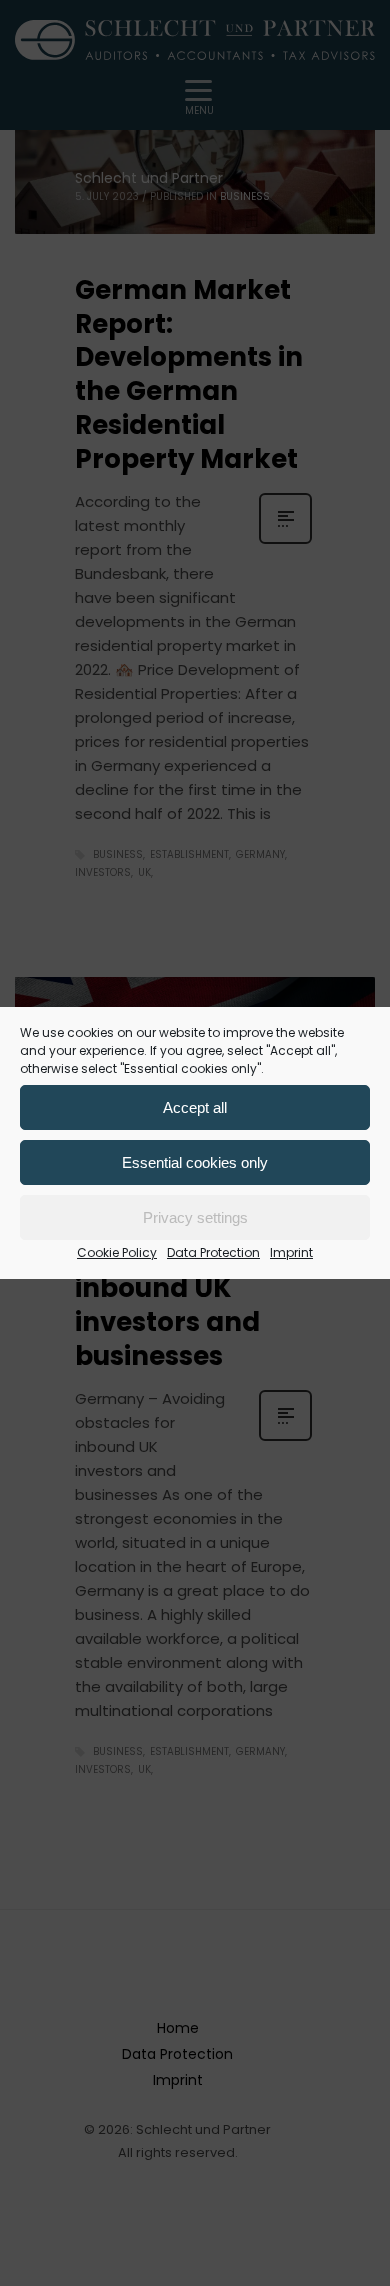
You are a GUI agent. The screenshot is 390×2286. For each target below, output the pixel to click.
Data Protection (213, 1252)
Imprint (291, 1252)
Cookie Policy (117, 1252)
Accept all (195, 1107)
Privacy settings (195, 1217)
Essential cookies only (195, 1162)
